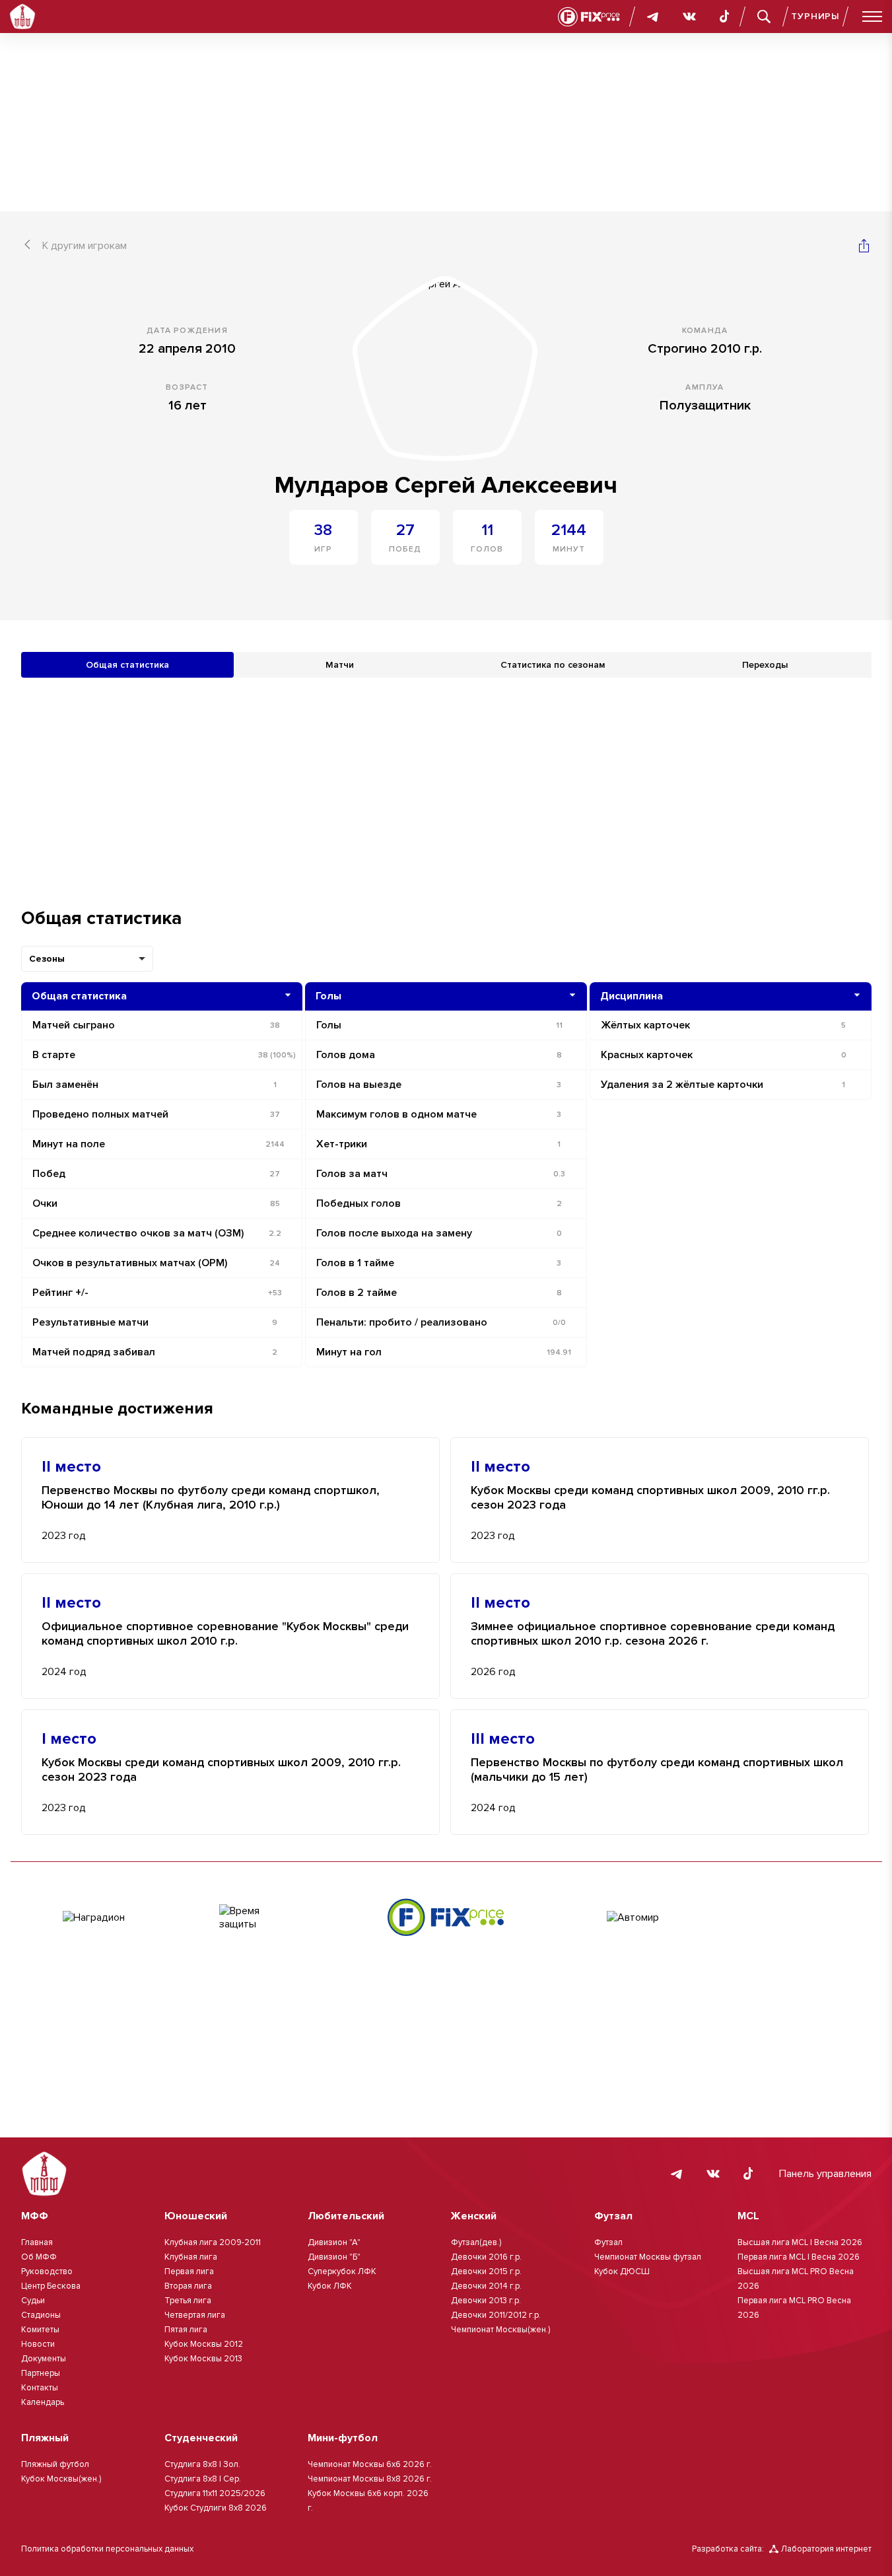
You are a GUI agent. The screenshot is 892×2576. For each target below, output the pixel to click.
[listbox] (87, 959)
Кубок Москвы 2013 (203, 2359)
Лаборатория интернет (826, 2549)
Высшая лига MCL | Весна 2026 (800, 2242)
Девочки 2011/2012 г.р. (496, 2315)
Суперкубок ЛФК (342, 2272)
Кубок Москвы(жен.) (61, 2479)
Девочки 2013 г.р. (486, 2301)
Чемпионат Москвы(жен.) (500, 2330)
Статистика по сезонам (553, 665)
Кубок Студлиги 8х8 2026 (216, 2508)
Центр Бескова (51, 2286)
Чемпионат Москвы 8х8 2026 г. (370, 2479)
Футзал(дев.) (476, 2242)
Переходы (765, 665)
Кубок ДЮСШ (622, 2272)
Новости (38, 2344)
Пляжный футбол (55, 2464)
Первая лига (189, 2272)
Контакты (40, 2388)
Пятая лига (186, 2330)
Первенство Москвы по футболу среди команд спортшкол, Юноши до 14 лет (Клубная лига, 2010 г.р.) (211, 1498)
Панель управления (825, 2174)
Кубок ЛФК (330, 2286)
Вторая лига (188, 2286)
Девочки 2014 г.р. (486, 2286)
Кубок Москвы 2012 (204, 2344)
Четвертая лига (195, 2315)
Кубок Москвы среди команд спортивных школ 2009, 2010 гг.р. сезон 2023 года (650, 1498)
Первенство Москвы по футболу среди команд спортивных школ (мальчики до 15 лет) (657, 1770)
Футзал (608, 2242)
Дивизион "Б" (334, 2257)
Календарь (43, 2402)
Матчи (340, 665)
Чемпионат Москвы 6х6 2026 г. (370, 2464)
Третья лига (188, 2301)
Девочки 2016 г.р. (486, 2257)
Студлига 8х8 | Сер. (203, 2479)
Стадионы (41, 2315)
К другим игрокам (85, 246)
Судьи (33, 2301)
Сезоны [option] (47, 959)
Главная (37, 2242)
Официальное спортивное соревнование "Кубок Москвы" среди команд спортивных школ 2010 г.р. (225, 1634)
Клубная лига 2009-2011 (213, 2242)
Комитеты (40, 2330)
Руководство (47, 2272)
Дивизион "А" (334, 2242)
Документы (44, 2359)
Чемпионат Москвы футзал (648, 2257)
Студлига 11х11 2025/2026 (215, 2493)
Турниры (815, 16)
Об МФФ (39, 2257)
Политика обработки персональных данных (107, 2549)
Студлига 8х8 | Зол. (202, 2464)
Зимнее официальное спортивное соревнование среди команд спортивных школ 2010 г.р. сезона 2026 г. (653, 1634)
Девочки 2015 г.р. (486, 2272)
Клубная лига (191, 2257)
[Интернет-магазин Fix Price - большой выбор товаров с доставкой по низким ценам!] (446, 1917)
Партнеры (41, 2373)
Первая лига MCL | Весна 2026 (799, 2257)
